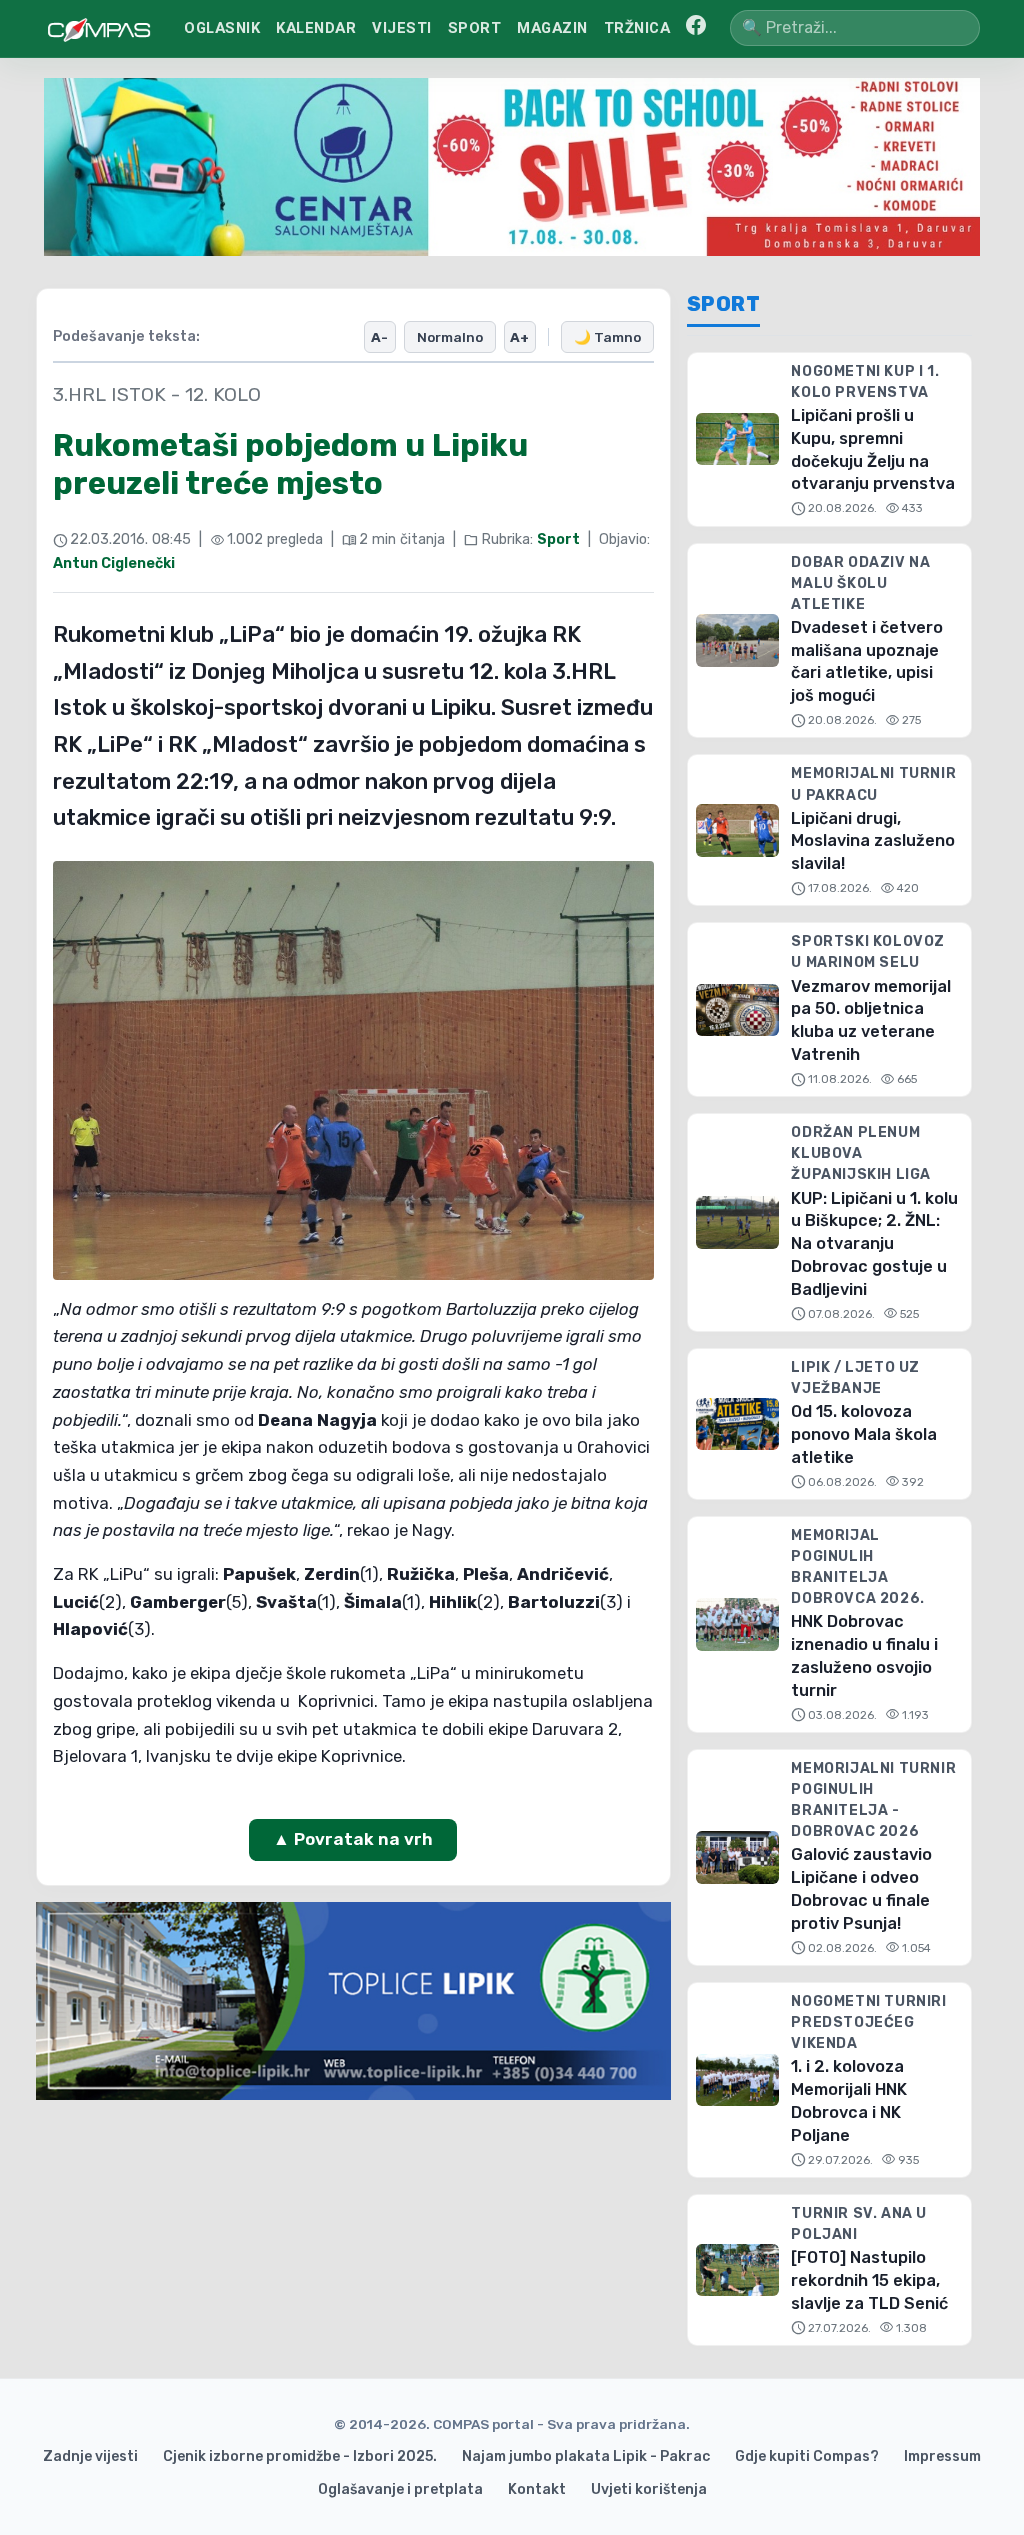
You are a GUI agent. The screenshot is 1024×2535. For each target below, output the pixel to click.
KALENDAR (316, 28)
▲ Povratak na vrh (353, 1839)
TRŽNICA (637, 28)
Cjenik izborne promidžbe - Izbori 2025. (300, 2456)
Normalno (450, 337)
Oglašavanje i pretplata (400, 2489)
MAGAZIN (552, 28)
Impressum (942, 2456)
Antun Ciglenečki (114, 563)
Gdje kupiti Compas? (807, 2456)
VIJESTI (402, 28)
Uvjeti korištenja (649, 2489)
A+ (519, 337)
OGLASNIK (222, 28)
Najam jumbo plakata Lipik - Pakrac (586, 2456)
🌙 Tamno (607, 337)
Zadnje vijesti (90, 2456)
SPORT (475, 28)
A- (379, 337)
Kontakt (537, 2489)
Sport (558, 539)
